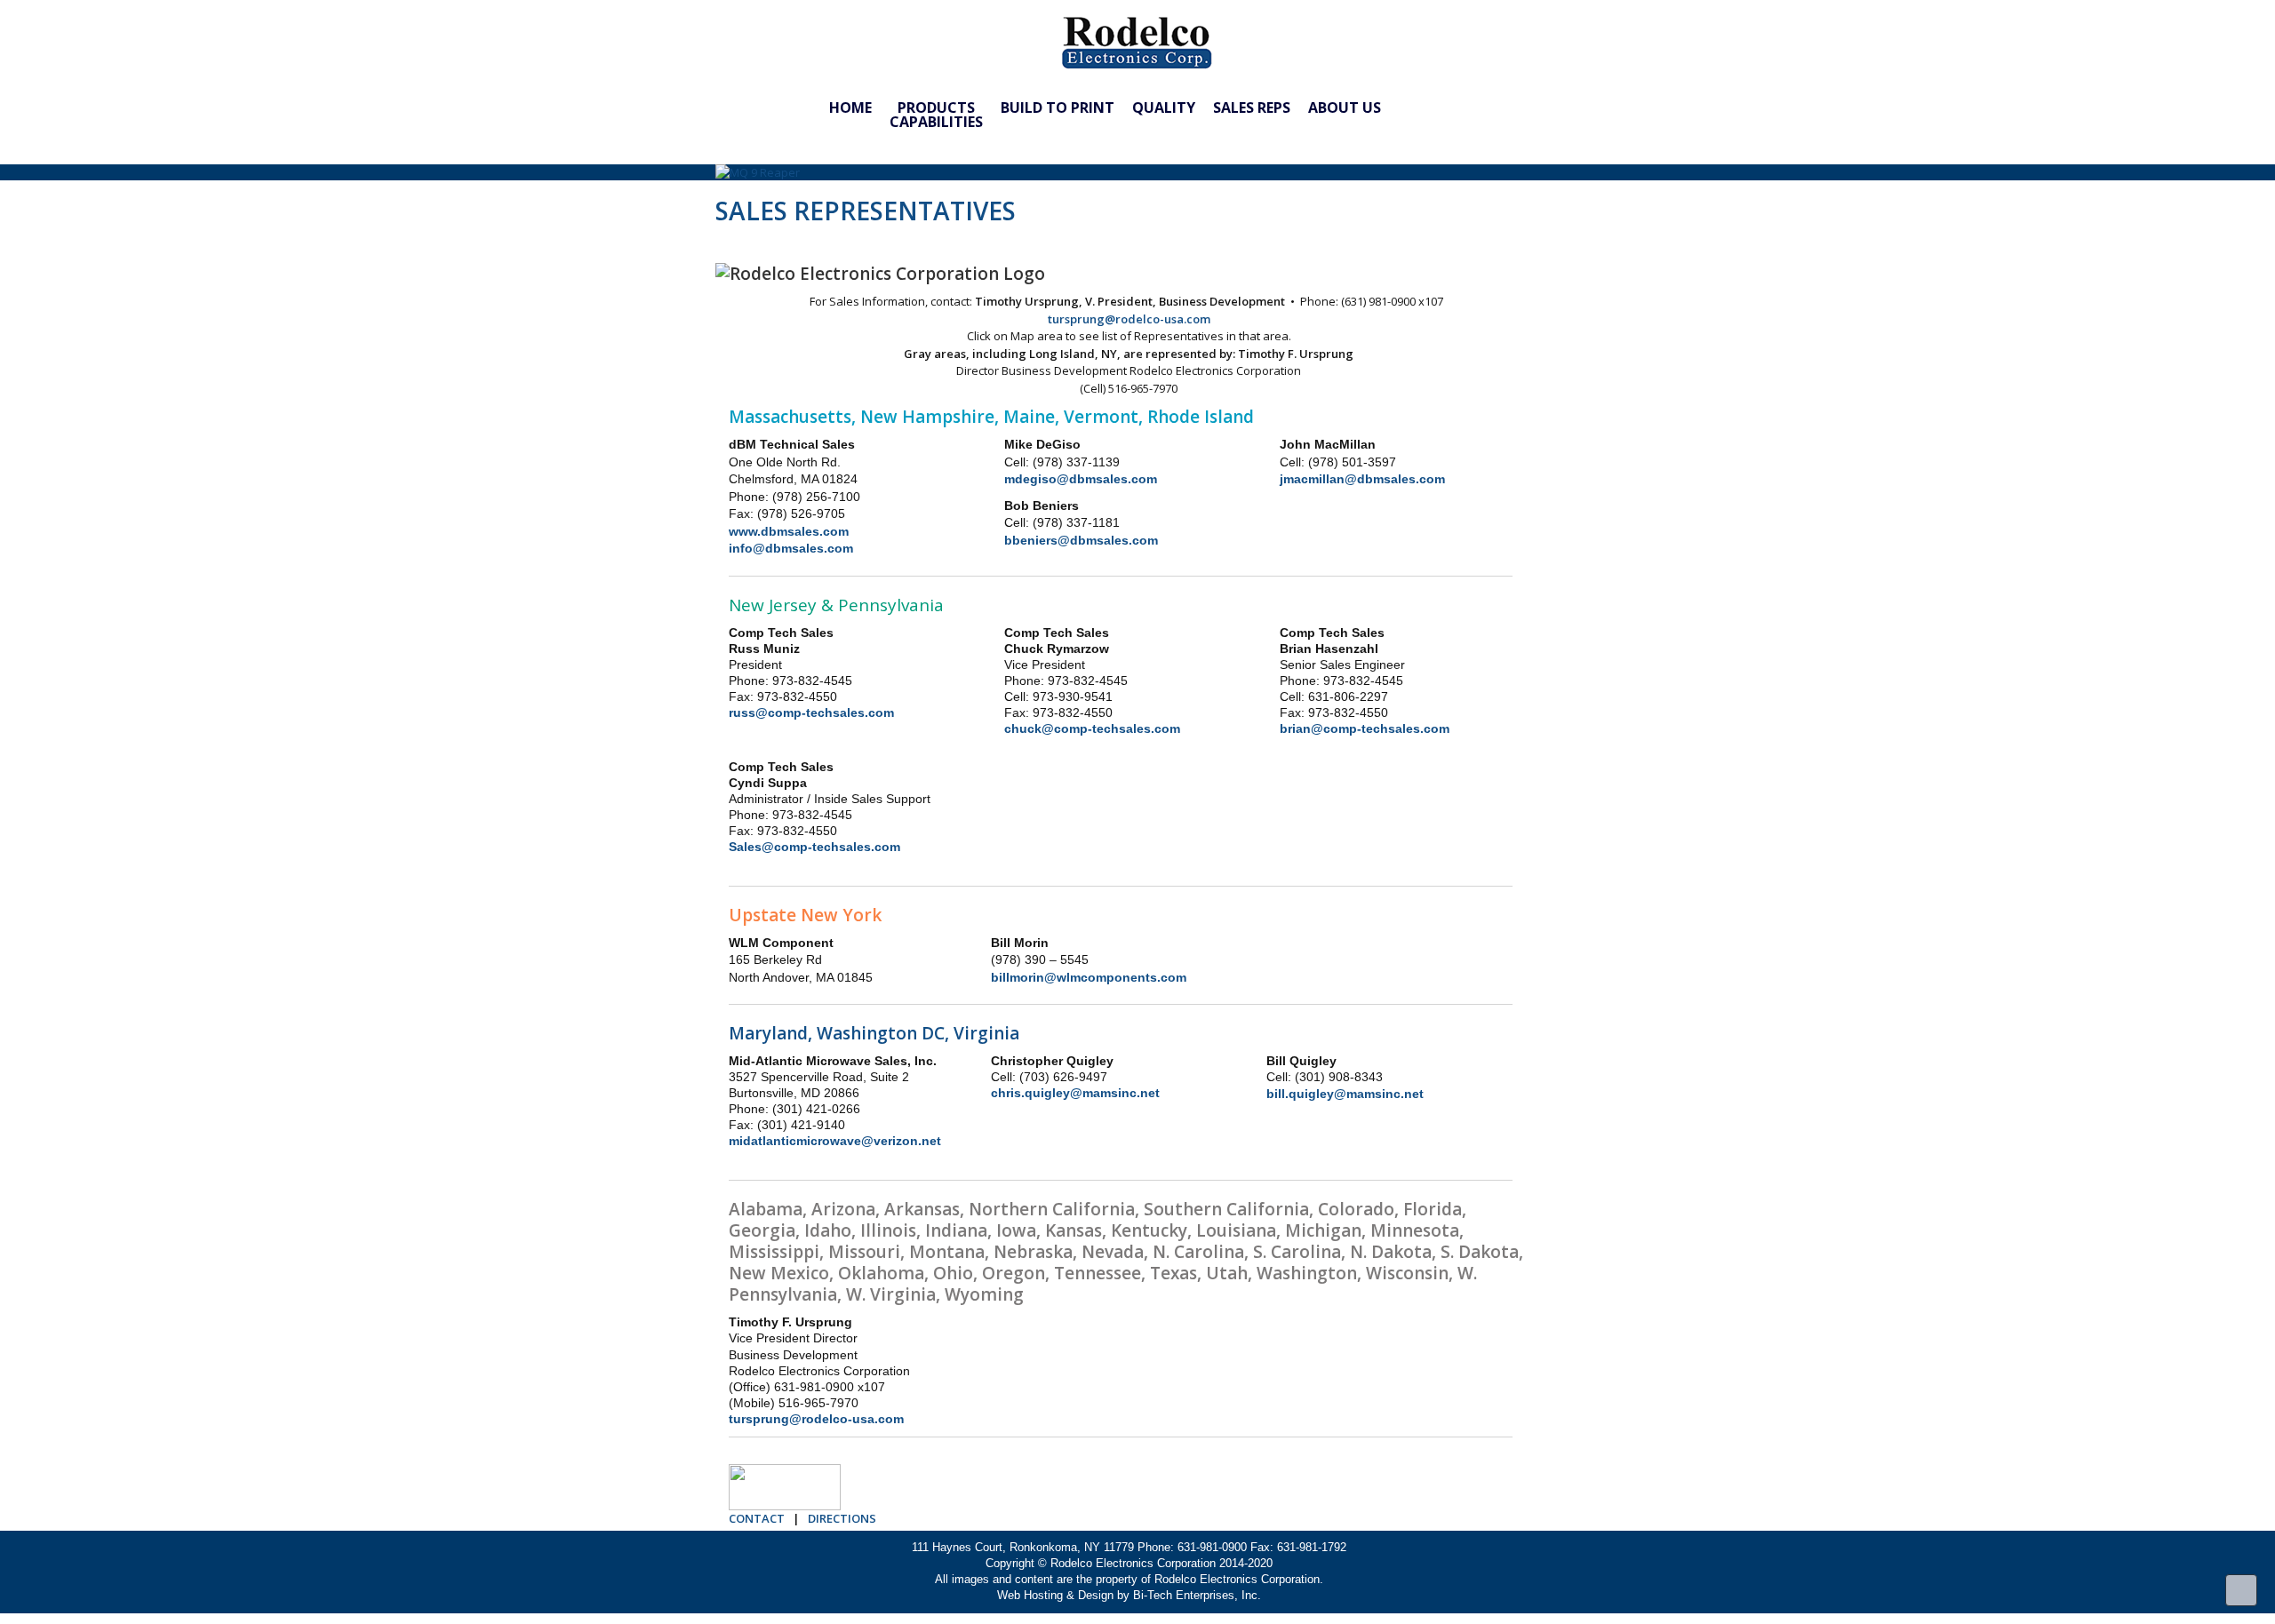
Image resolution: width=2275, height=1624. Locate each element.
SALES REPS (1252, 108)
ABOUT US (1345, 108)
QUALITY (1164, 108)
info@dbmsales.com (791, 548)
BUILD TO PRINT (1058, 108)
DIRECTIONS (841, 1518)
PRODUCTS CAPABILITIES (936, 108)
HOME (850, 108)
